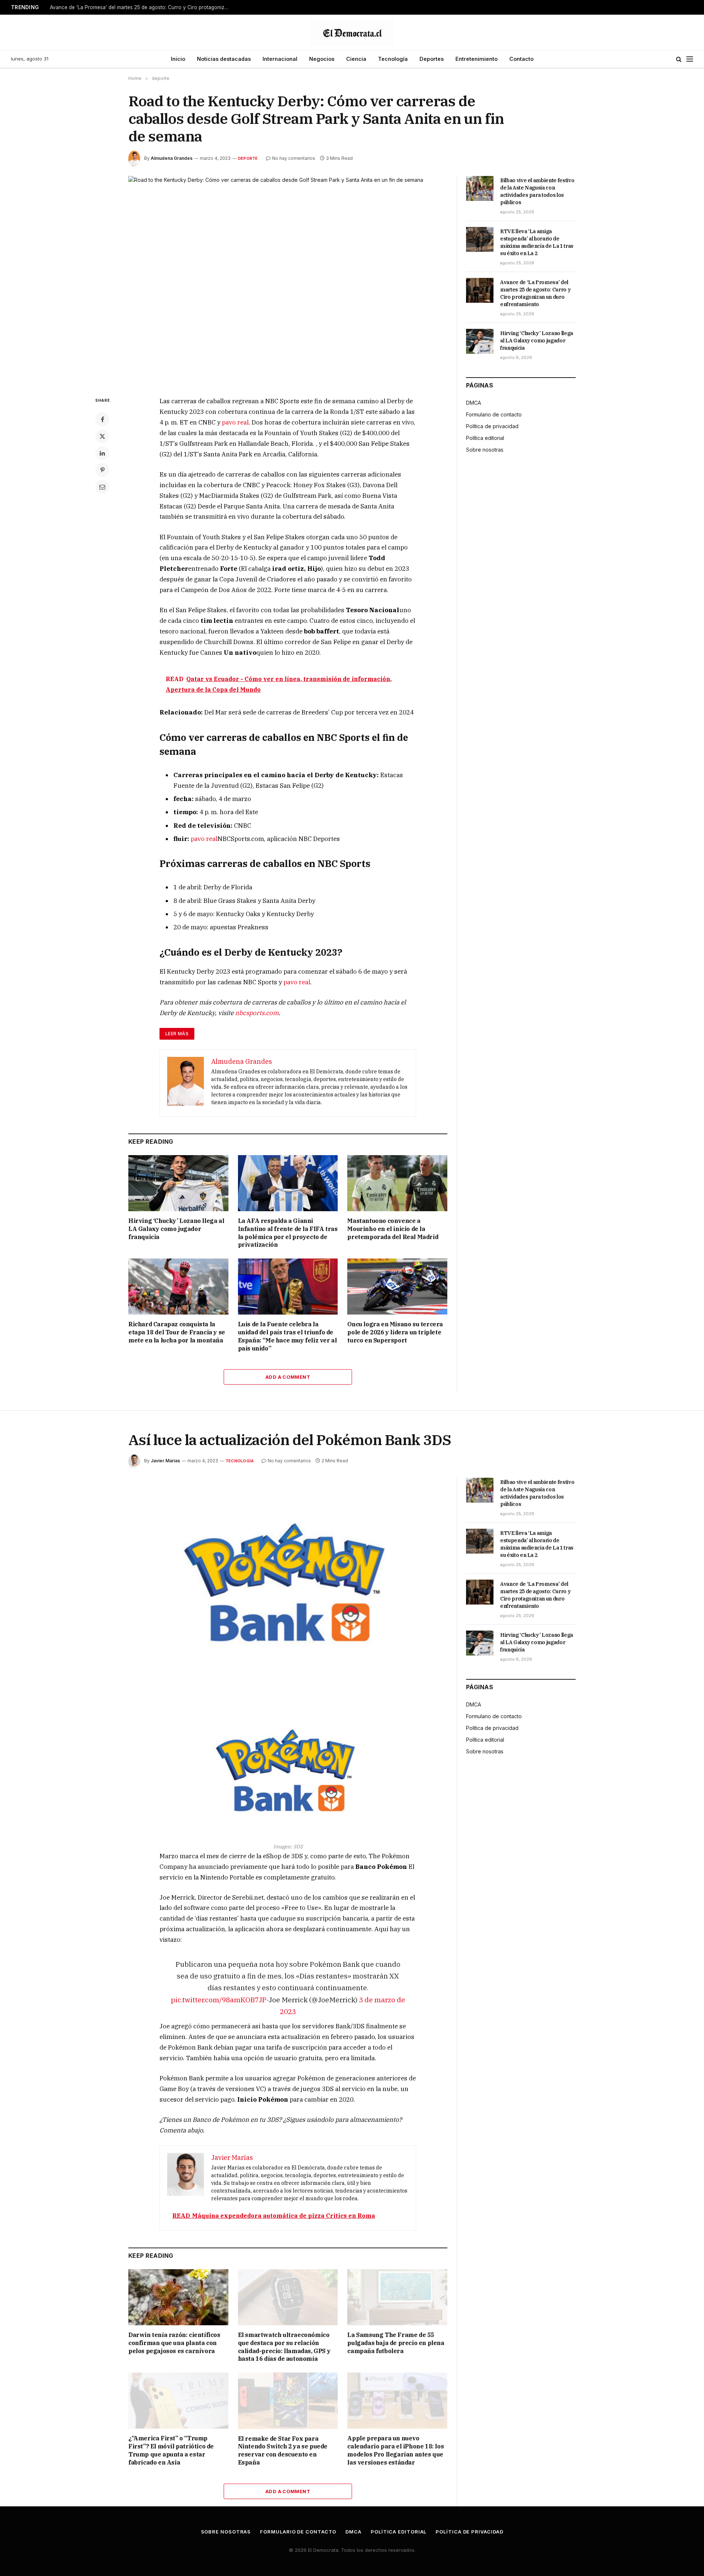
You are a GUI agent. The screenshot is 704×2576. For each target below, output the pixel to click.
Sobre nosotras (485, 450)
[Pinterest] (102, 470)
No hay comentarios (294, 158)
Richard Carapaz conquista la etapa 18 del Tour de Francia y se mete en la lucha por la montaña (177, 1332)
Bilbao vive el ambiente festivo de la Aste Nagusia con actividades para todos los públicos (537, 191)
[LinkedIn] (102, 453)
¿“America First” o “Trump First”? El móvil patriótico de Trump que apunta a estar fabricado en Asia (171, 2450)
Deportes (432, 59)
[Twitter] (102, 436)
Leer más (177, 1034)
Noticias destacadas (224, 59)
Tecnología (393, 59)
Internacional (280, 59)
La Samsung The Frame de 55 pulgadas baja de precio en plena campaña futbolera (396, 2343)
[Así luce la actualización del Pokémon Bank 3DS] (288, 1582)
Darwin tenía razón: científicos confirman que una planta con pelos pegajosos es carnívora (174, 2343)
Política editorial (485, 438)
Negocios (322, 59)
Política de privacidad (492, 426)
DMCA (474, 403)
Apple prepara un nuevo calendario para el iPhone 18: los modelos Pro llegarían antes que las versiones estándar (395, 2450)
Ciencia (356, 59)
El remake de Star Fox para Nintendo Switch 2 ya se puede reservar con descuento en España (283, 2450)
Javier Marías (165, 1461)
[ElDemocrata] (352, 32)
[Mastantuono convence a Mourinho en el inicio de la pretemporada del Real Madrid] (397, 1183)
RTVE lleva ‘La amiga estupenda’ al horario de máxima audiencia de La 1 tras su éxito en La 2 (537, 242)
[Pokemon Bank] (288, 1770)
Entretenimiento (476, 59)
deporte (248, 158)
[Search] (679, 59)
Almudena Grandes (172, 158)
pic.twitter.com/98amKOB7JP (219, 2000)
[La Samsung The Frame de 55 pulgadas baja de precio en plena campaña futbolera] (397, 2297)
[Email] (102, 487)
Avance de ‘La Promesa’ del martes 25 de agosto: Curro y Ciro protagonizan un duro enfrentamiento (142, 7)
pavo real (235, 422)
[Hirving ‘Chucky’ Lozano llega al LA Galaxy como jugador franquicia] (178, 1183)
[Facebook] (102, 419)
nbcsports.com (257, 1013)
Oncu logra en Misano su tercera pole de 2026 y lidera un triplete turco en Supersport (395, 1332)
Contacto (521, 59)
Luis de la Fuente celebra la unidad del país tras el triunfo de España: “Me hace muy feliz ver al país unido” (287, 1336)
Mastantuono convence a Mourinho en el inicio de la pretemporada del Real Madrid (393, 1229)
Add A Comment (288, 1377)
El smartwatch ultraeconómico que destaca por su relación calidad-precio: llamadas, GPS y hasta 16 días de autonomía (284, 2347)
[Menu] (690, 59)
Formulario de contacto (494, 414)
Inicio (178, 59)
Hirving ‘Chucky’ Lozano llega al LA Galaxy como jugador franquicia (176, 1229)
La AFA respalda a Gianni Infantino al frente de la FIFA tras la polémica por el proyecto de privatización (288, 1233)
